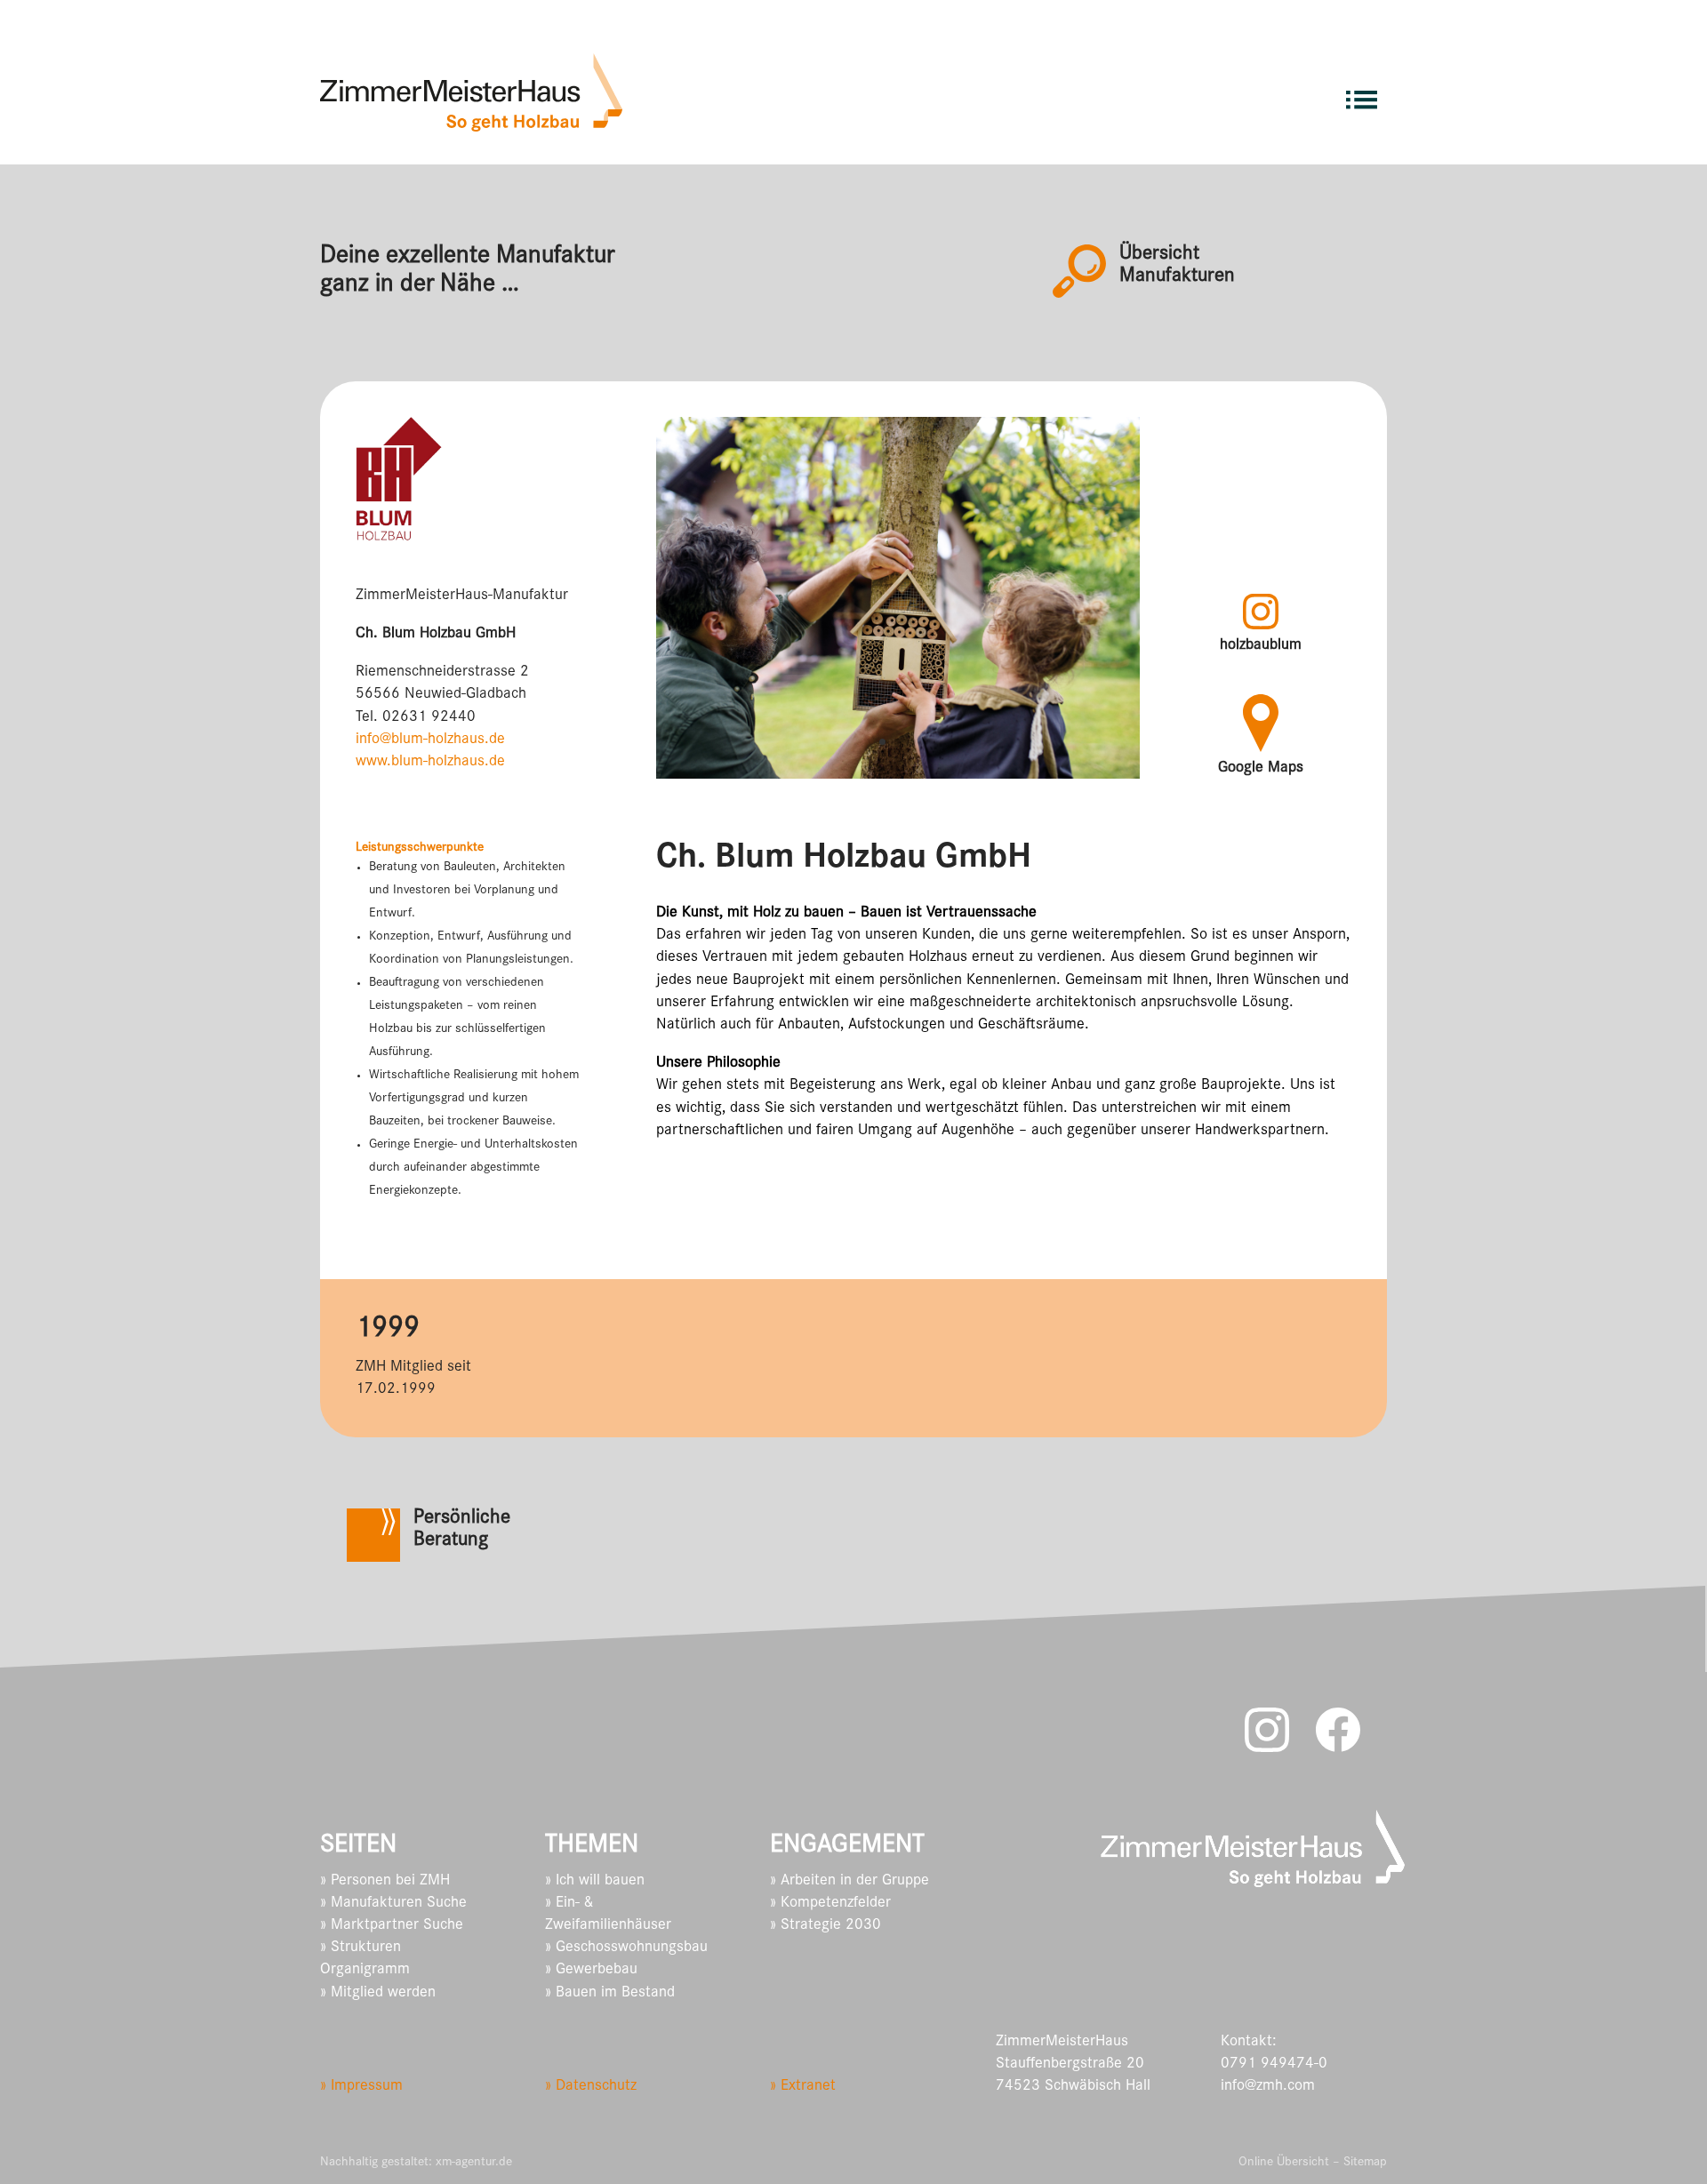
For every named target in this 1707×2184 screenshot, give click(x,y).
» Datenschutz (591, 2087)
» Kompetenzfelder (830, 1904)
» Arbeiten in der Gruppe (849, 1882)
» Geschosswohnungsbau (626, 1948)
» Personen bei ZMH (385, 1882)
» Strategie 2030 (825, 1926)
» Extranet (803, 2087)
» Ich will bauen (595, 1882)
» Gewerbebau (591, 1971)
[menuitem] (1362, 92)
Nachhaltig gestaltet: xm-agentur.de (416, 2163)
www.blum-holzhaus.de (430, 763)
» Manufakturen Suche (393, 1904)
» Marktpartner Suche (392, 1926)
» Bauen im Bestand (610, 1994)
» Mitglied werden (378, 1994)
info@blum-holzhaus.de (430, 740)
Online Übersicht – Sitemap (1313, 2163)
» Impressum (361, 2087)
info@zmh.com (1268, 2087)
